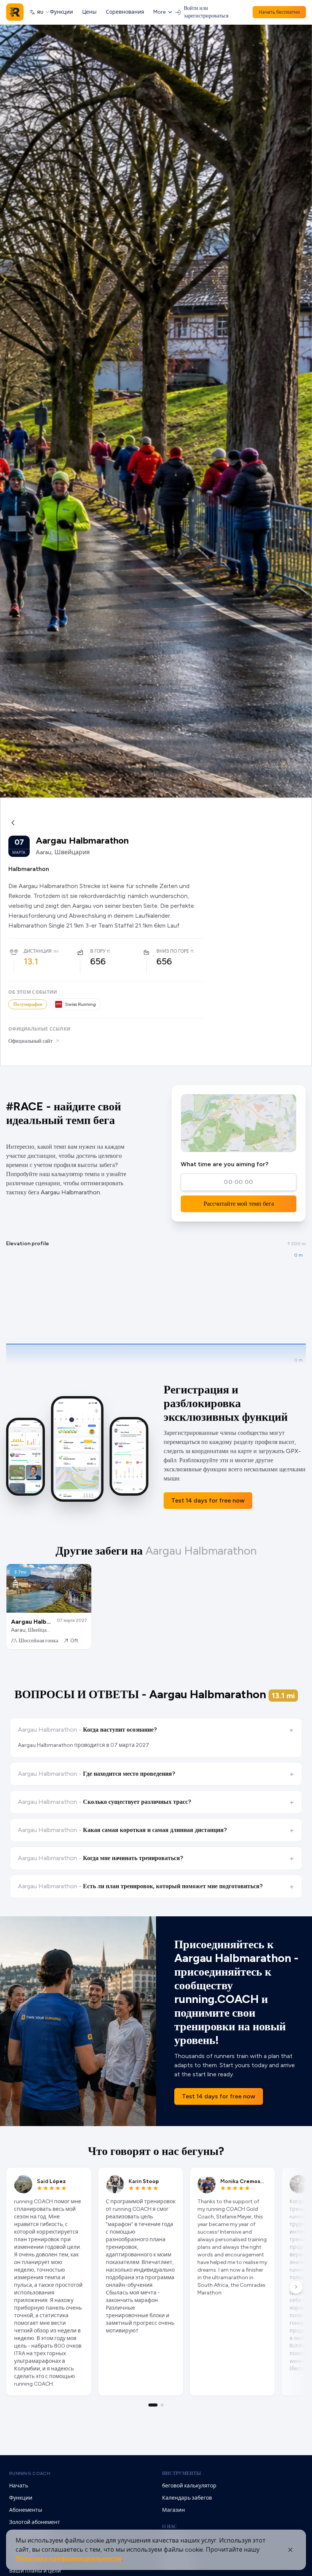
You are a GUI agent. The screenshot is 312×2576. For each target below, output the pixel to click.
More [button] (159, 12)
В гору (98, 951)
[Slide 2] (162, 2405)
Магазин (174, 2510)
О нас (170, 2527)
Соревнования (125, 12)
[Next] (296, 2287)
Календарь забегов (187, 2498)
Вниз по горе (173, 951)
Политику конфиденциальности (68, 2559)
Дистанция (38, 951)
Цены (89, 12)
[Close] (290, 2550)
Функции (61, 12)
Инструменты (181, 2473)
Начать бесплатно (279, 12)
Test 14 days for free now (208, 1500)
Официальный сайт (30, 1041)
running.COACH (30, 2473)
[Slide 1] (153, 2405)
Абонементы (26, 2510)
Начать (19, 2486)
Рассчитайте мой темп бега (239, 1204)
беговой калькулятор (189, 2486)
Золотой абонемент (35, 2522)
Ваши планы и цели (35, 2571)
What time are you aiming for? (224, 1164)
